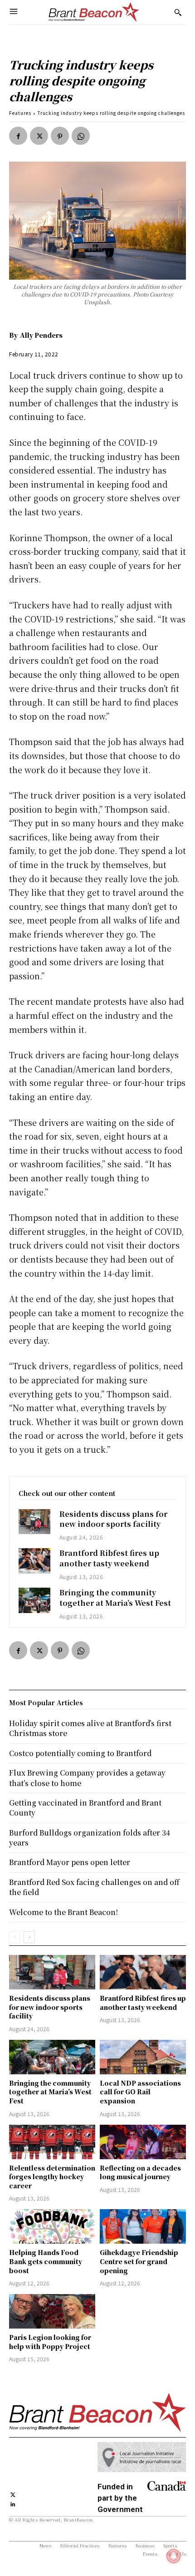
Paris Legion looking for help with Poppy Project (50, 2342)
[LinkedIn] (13, 2503)
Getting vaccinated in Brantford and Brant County (85, 1808)
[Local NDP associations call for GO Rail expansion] (143, 2057)
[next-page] (29, 1937)
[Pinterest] (60, 136)
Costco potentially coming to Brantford (80, 1753)
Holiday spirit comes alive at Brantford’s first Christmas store (90, 1728)
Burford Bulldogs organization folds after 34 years (90, 1838)
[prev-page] (15, 1937)
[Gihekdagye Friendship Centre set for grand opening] (143, 2226)
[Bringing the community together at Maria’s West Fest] (34, 1600)
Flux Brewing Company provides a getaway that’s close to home (87, 1778)
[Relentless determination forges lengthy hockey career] (52, 2142)
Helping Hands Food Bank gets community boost (46, 2261)
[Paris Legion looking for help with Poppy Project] (52, 2311)
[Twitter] (39, 136)
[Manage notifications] (174, 2556)
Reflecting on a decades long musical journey (140, 2172)
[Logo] (94, 12)
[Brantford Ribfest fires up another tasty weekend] (34, 1561)
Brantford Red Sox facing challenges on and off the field (94, 1887)
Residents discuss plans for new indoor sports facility (113, 1519)
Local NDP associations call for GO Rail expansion (140, 2092)
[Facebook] (18, 136)
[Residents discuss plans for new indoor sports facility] (34, 1522)
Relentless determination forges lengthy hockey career (52, 2177)
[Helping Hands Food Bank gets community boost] (52, 2226)
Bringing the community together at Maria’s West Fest (115, 1597)
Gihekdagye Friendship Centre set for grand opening (139, 2261)
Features (20, 113)
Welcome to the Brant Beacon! (63, 1912)
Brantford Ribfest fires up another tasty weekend (109, 1558)
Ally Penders (41, 335)
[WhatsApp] (81, 136)
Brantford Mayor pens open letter (70, 1862)
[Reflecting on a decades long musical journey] (143, 2142)
